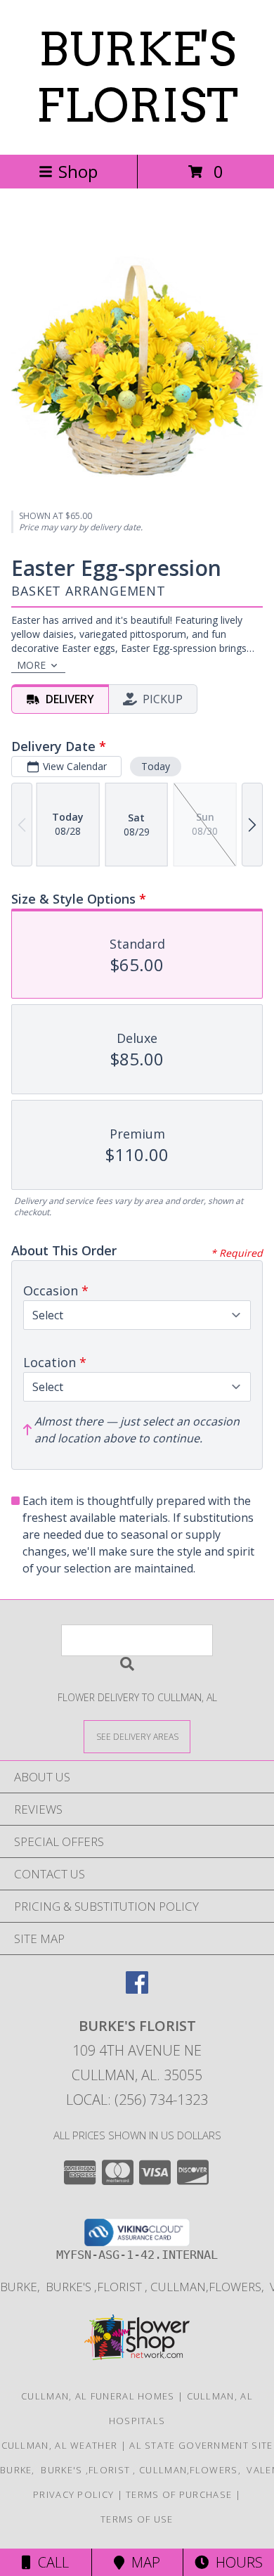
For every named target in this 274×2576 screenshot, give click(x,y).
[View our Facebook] (137, 1989)
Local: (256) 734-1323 (137, 2100)
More (31, 665)
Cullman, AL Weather (60, 2445)
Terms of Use (137, 2519)
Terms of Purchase (179, 2494)
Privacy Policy (73, 2494)
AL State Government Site (201, 2445)
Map (142, 2562)
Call (50, 2562)
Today (156, 766)
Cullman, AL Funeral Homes (98, 2396)
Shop (78, 171)
